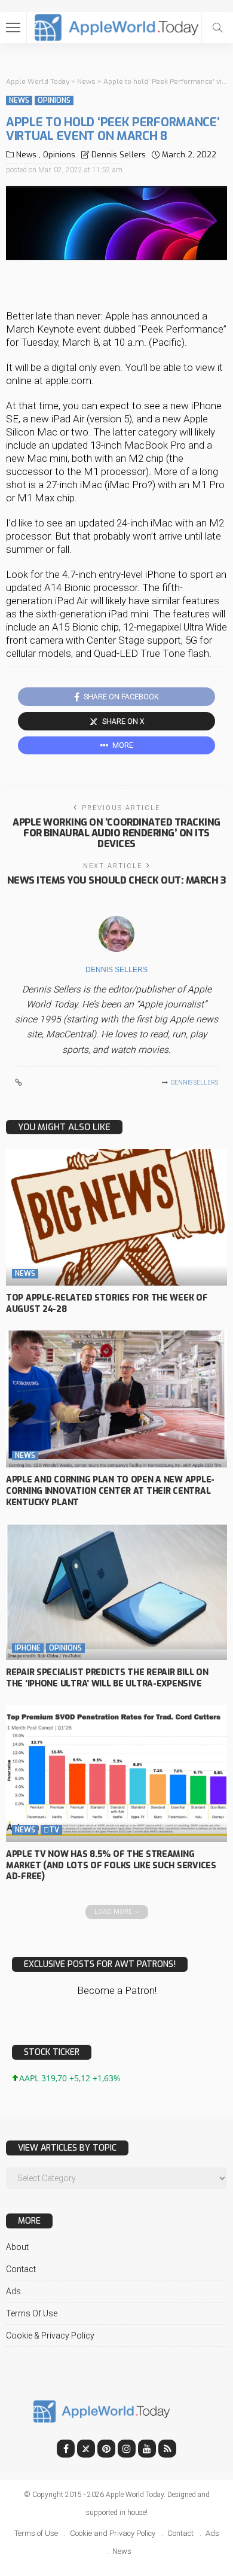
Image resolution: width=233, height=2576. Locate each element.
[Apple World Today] (117, 26)
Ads (13, 2291)
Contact (21, 2269)
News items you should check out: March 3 (117, 880)
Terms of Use (32, 2313)
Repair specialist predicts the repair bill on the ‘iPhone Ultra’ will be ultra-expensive (107, 1678)
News (19, 101)
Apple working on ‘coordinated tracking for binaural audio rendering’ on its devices (116, 833)
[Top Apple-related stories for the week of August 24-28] (116, 1218)
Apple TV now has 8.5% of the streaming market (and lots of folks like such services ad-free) (111, 1866)
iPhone (28, 1648)
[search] (217, 28)
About (17, 2247)
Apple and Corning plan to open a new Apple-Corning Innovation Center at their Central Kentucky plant (110, 1491)
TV (51, 1830)
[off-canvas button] (13, 28)
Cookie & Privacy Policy (50, 2336)
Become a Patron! (117, 1990)
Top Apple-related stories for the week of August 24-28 (107, 1304)
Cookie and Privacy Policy (113, 2533)
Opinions (54, 101)
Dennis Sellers (119, 155)
